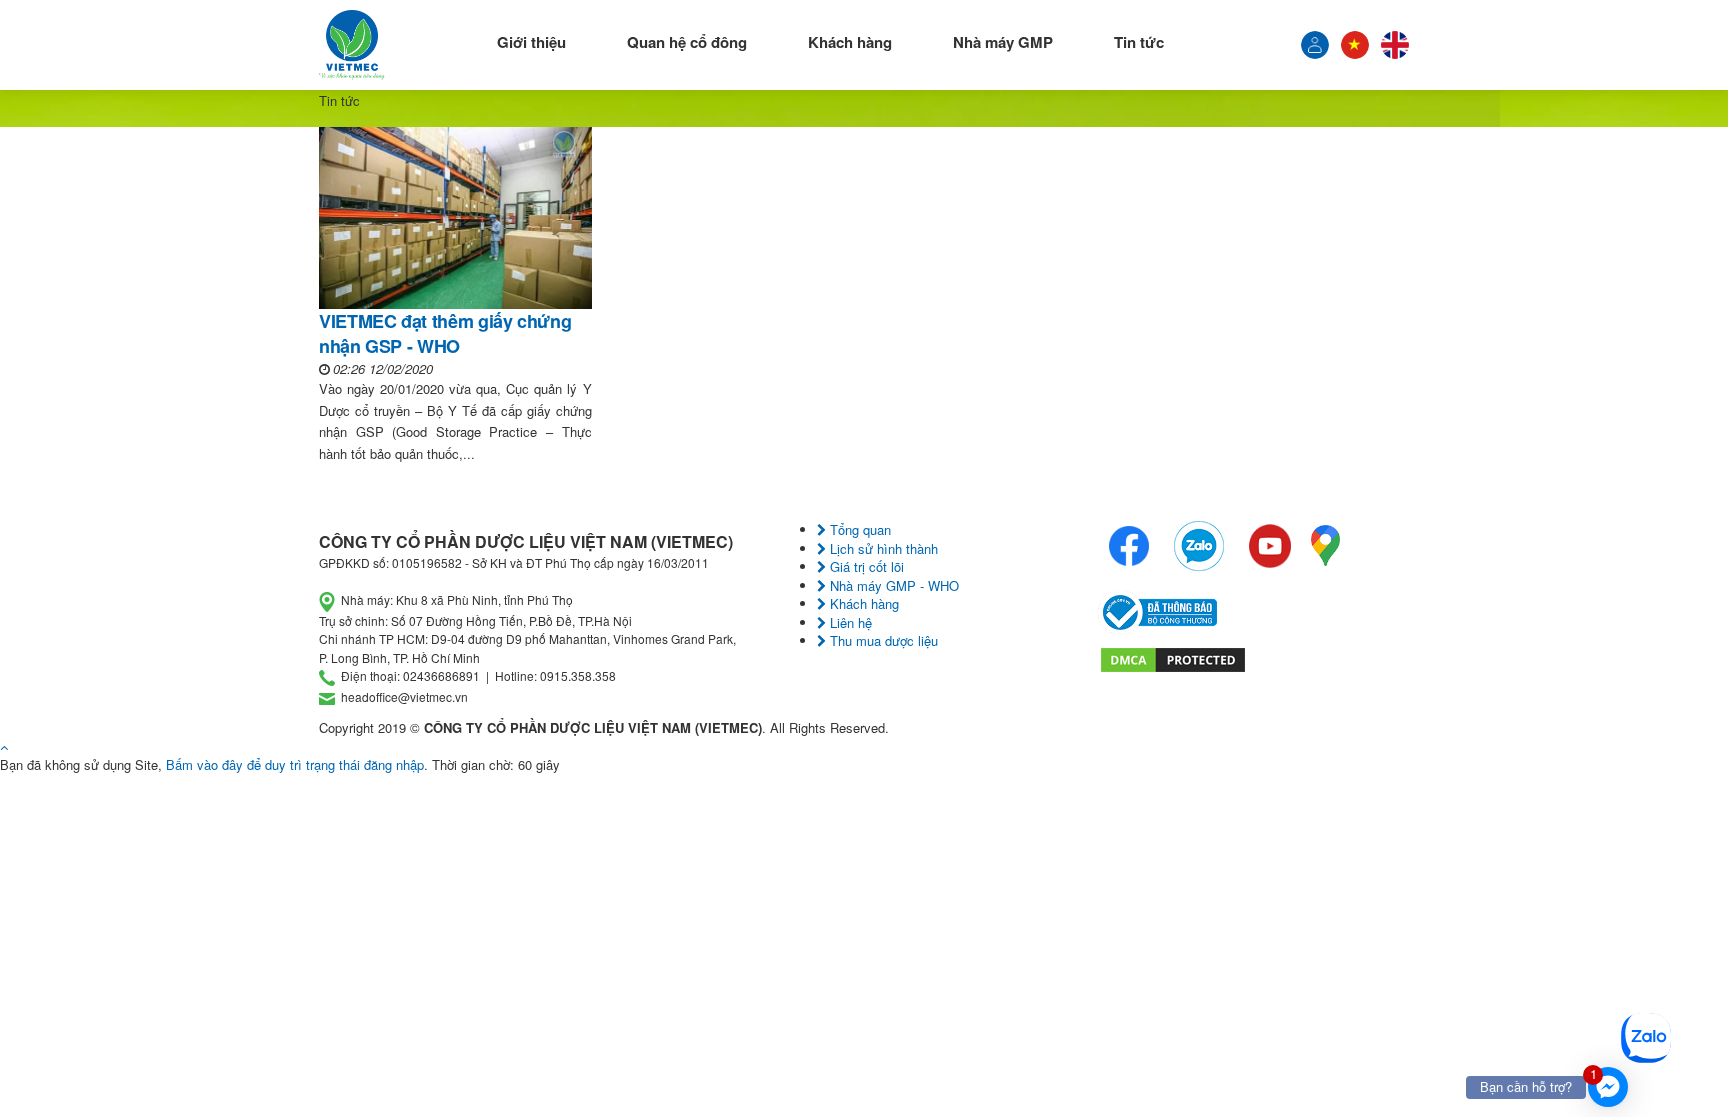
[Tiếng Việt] (1315, 45)
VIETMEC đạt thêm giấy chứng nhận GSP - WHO (445, 333)
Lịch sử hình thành (882, 548)
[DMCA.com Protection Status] (1173, 657)
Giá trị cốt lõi (865, 566)
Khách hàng (850, 42)
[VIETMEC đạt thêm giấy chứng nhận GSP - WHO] (455, 218)
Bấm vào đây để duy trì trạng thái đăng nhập (295, 764)
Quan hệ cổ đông (687, 42)
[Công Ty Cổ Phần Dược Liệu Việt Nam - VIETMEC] (352, 45)
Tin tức (1139, 42)
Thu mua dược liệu (882, 640)
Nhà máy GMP (1003, 42)
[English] (1395, 45)
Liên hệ (849, 622)
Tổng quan (858, 529)
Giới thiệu (531, 42)
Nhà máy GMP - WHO (892, 585)
